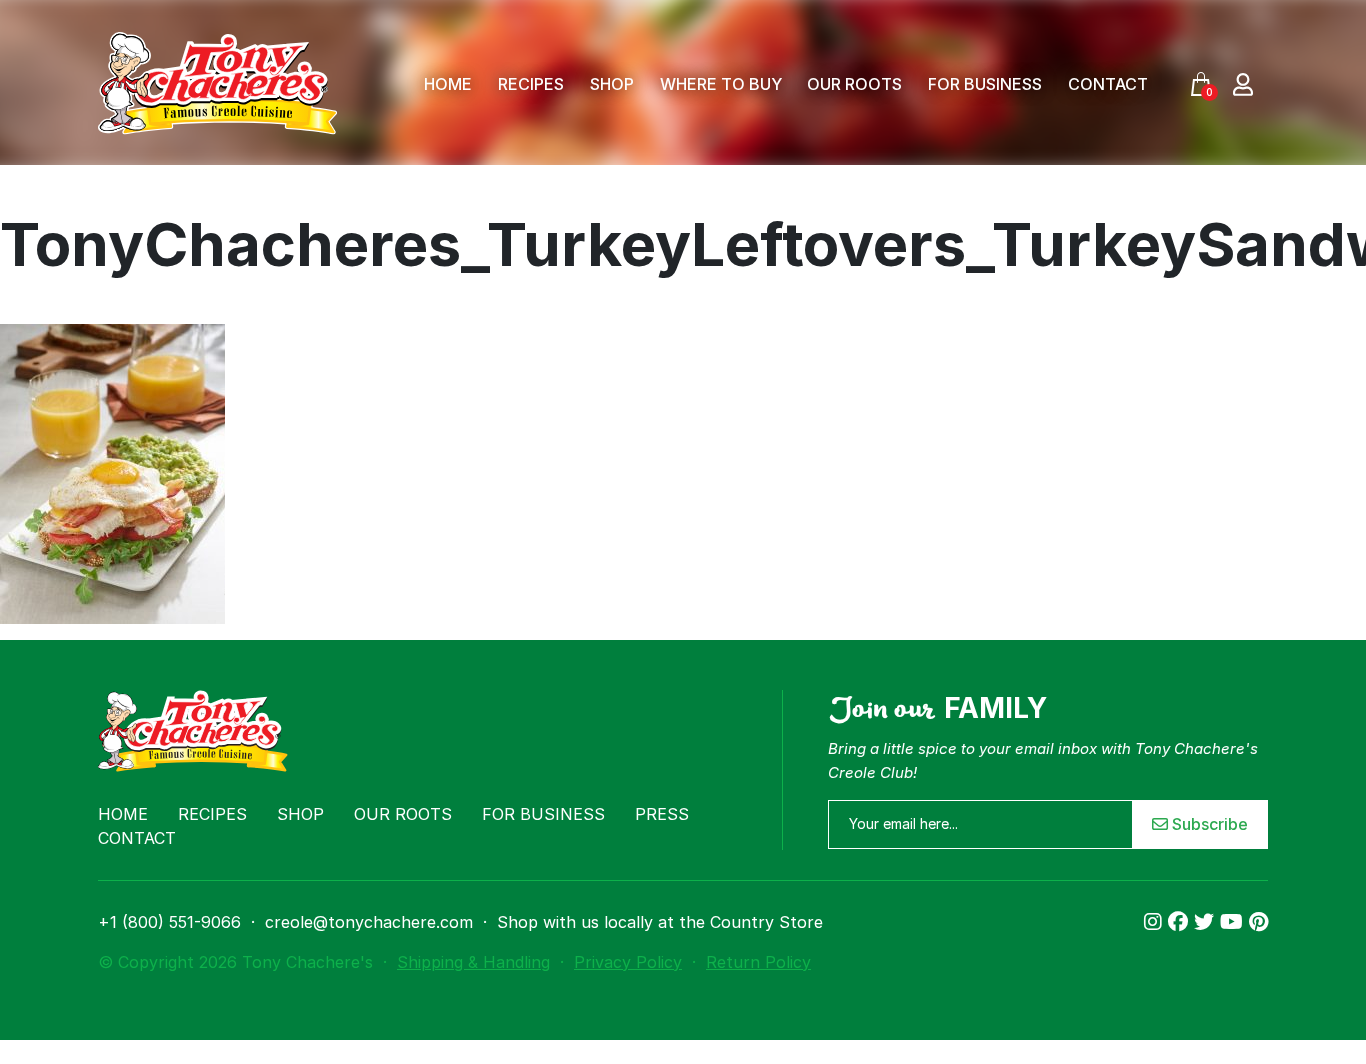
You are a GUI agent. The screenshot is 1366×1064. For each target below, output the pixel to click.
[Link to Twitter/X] (1207, 922)
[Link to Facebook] (1181, 922)
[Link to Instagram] (1156, 922)
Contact (1108, 84)
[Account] (1243, 83)
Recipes (531, 84)
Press (662, 814)
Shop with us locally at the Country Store (660, 922)
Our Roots (854, 84)
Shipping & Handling (473, 962)
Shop (612, 84)
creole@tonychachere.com (369, 922)
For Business (985, 84)
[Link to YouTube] (1234, 922)
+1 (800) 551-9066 (169, 922)
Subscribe (1208, 824)
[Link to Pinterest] (1258, 922)
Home (448, 84)
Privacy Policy (628, 962)
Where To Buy (721, 84)
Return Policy (758, 962)
